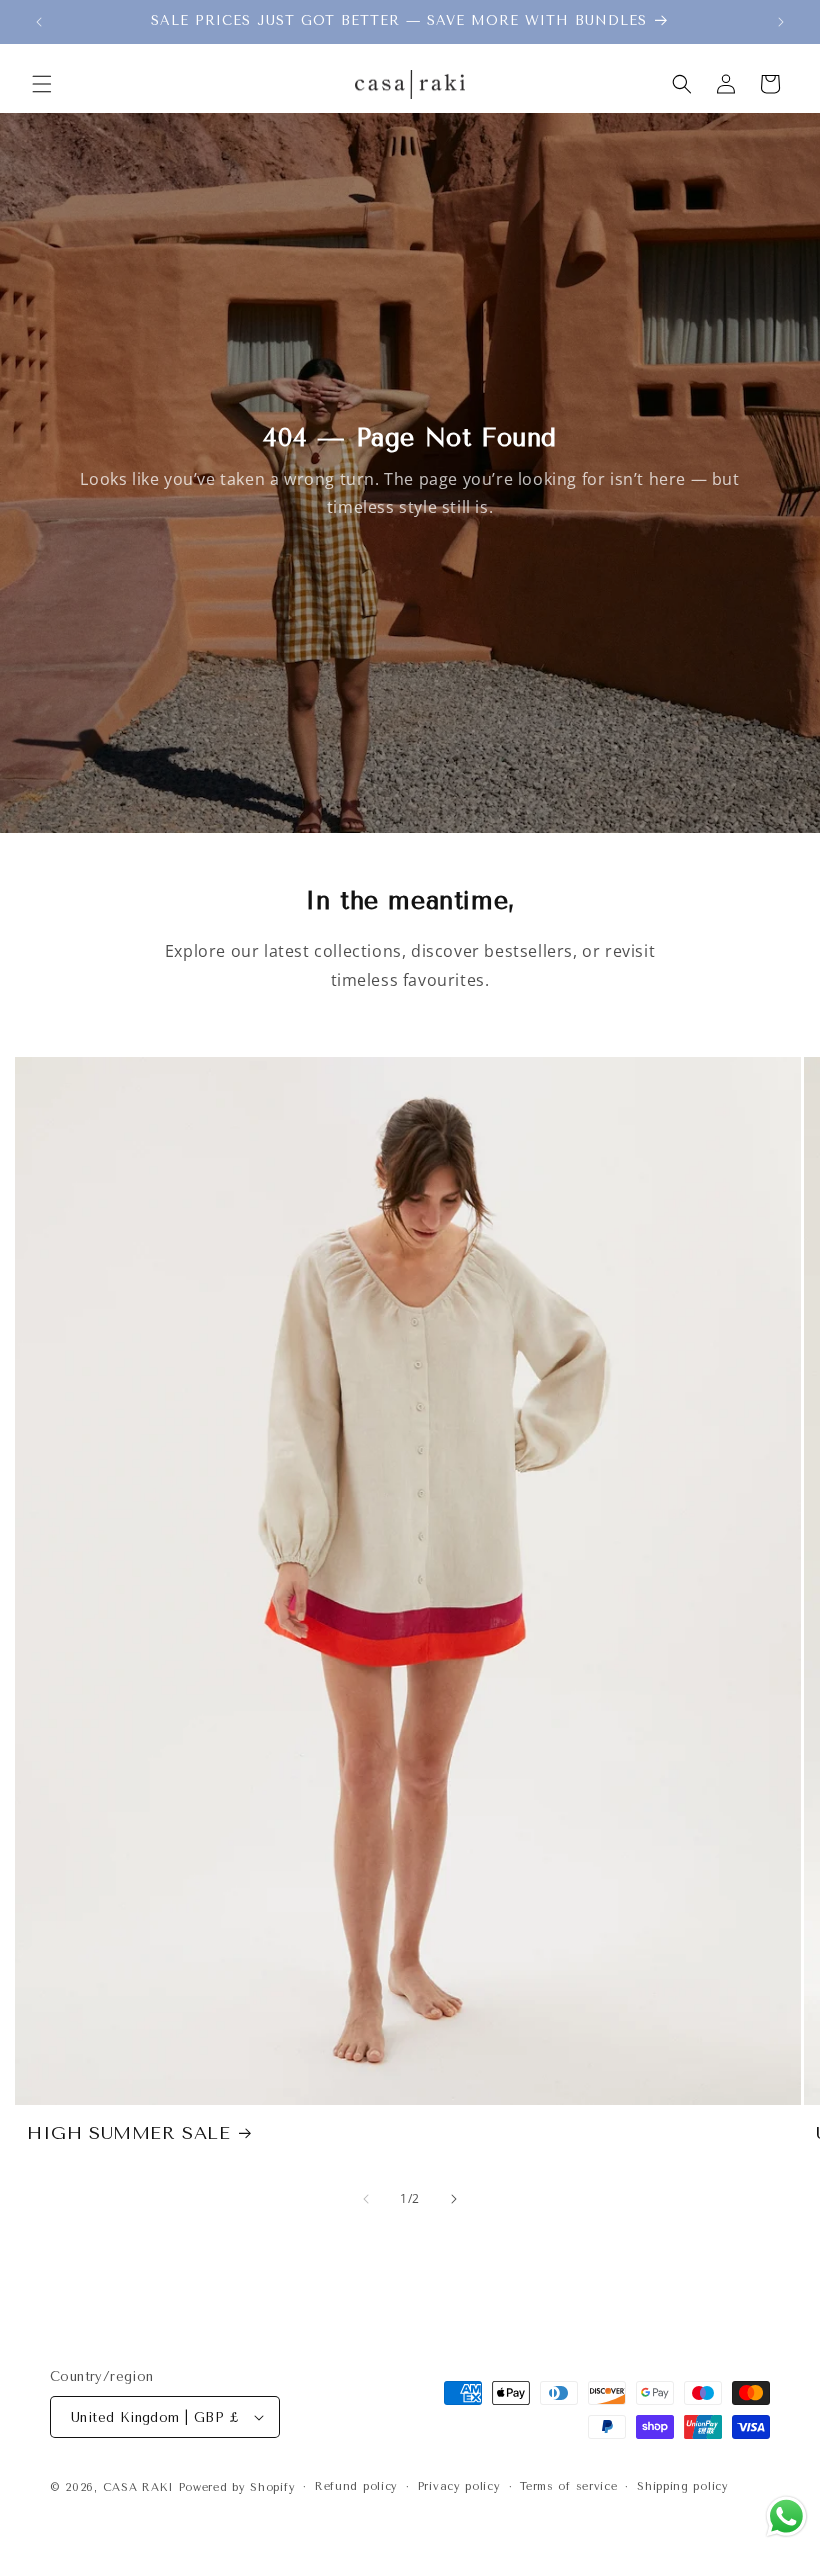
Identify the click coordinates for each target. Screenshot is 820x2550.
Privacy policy (459, 2486)
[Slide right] (454, 2199)
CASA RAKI (138, 2487)
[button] (42, 84)
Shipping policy (683, 2486)
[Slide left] (366, 2199)
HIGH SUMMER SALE (129, 2133)
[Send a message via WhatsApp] (786, 2516)
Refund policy (356, 2486)
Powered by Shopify (237, 2487)
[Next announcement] (781, 22)
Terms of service (568, 2486)
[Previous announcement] (39, 22)
